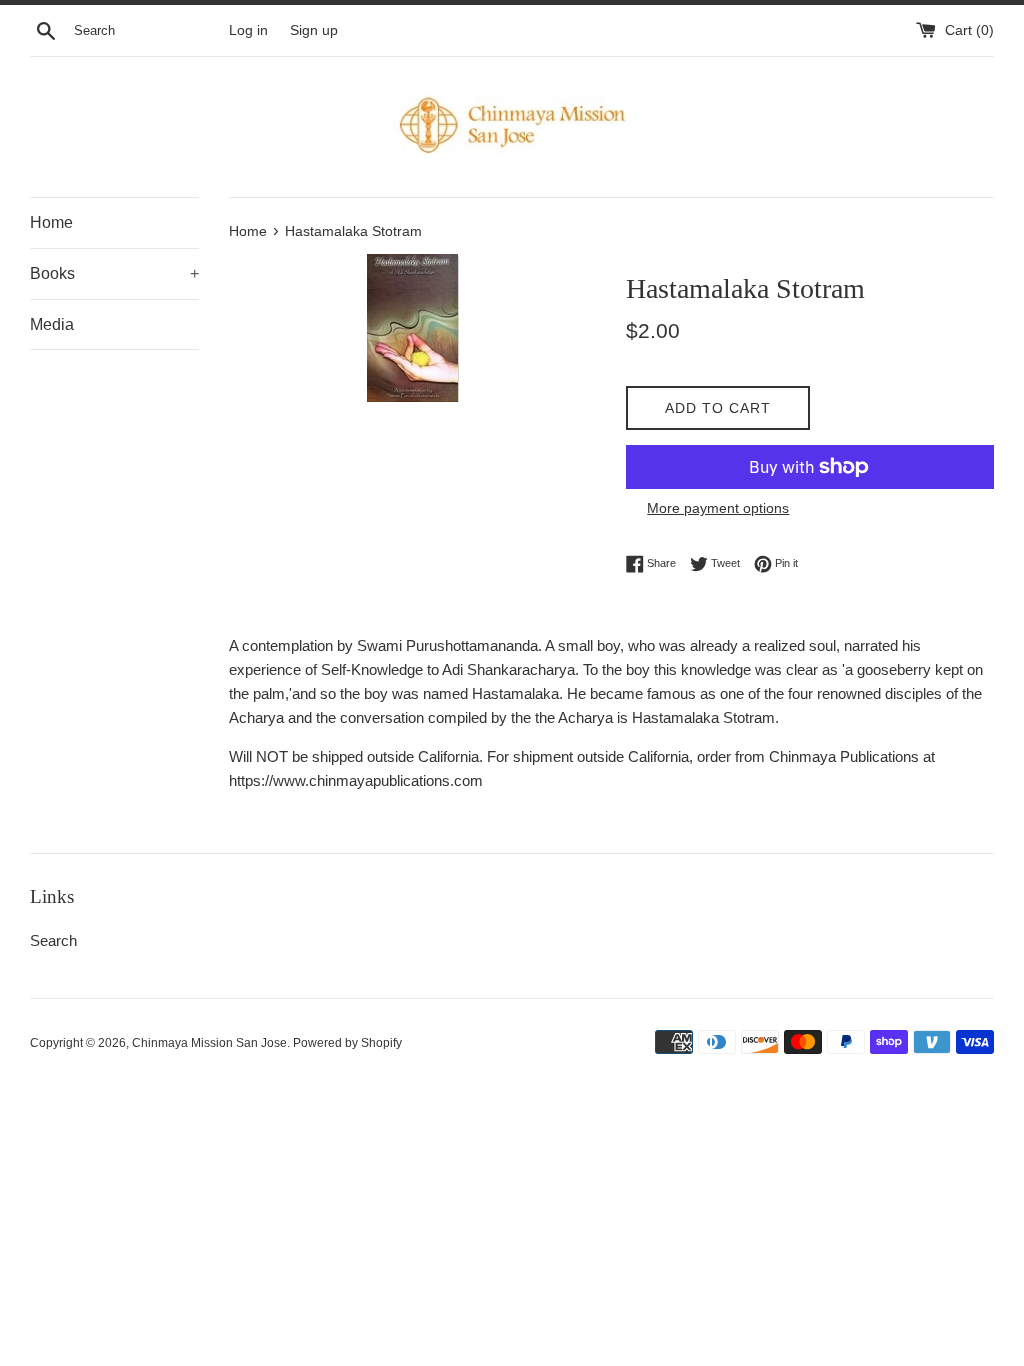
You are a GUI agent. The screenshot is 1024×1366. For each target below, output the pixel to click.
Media (52, 324)
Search (53, 940)
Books (114, 273)
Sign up (314, 30)
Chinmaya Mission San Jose (209, 1043)
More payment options (718, 508)
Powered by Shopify (347, 1043)
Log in (248, 30)
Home (51, 222)
